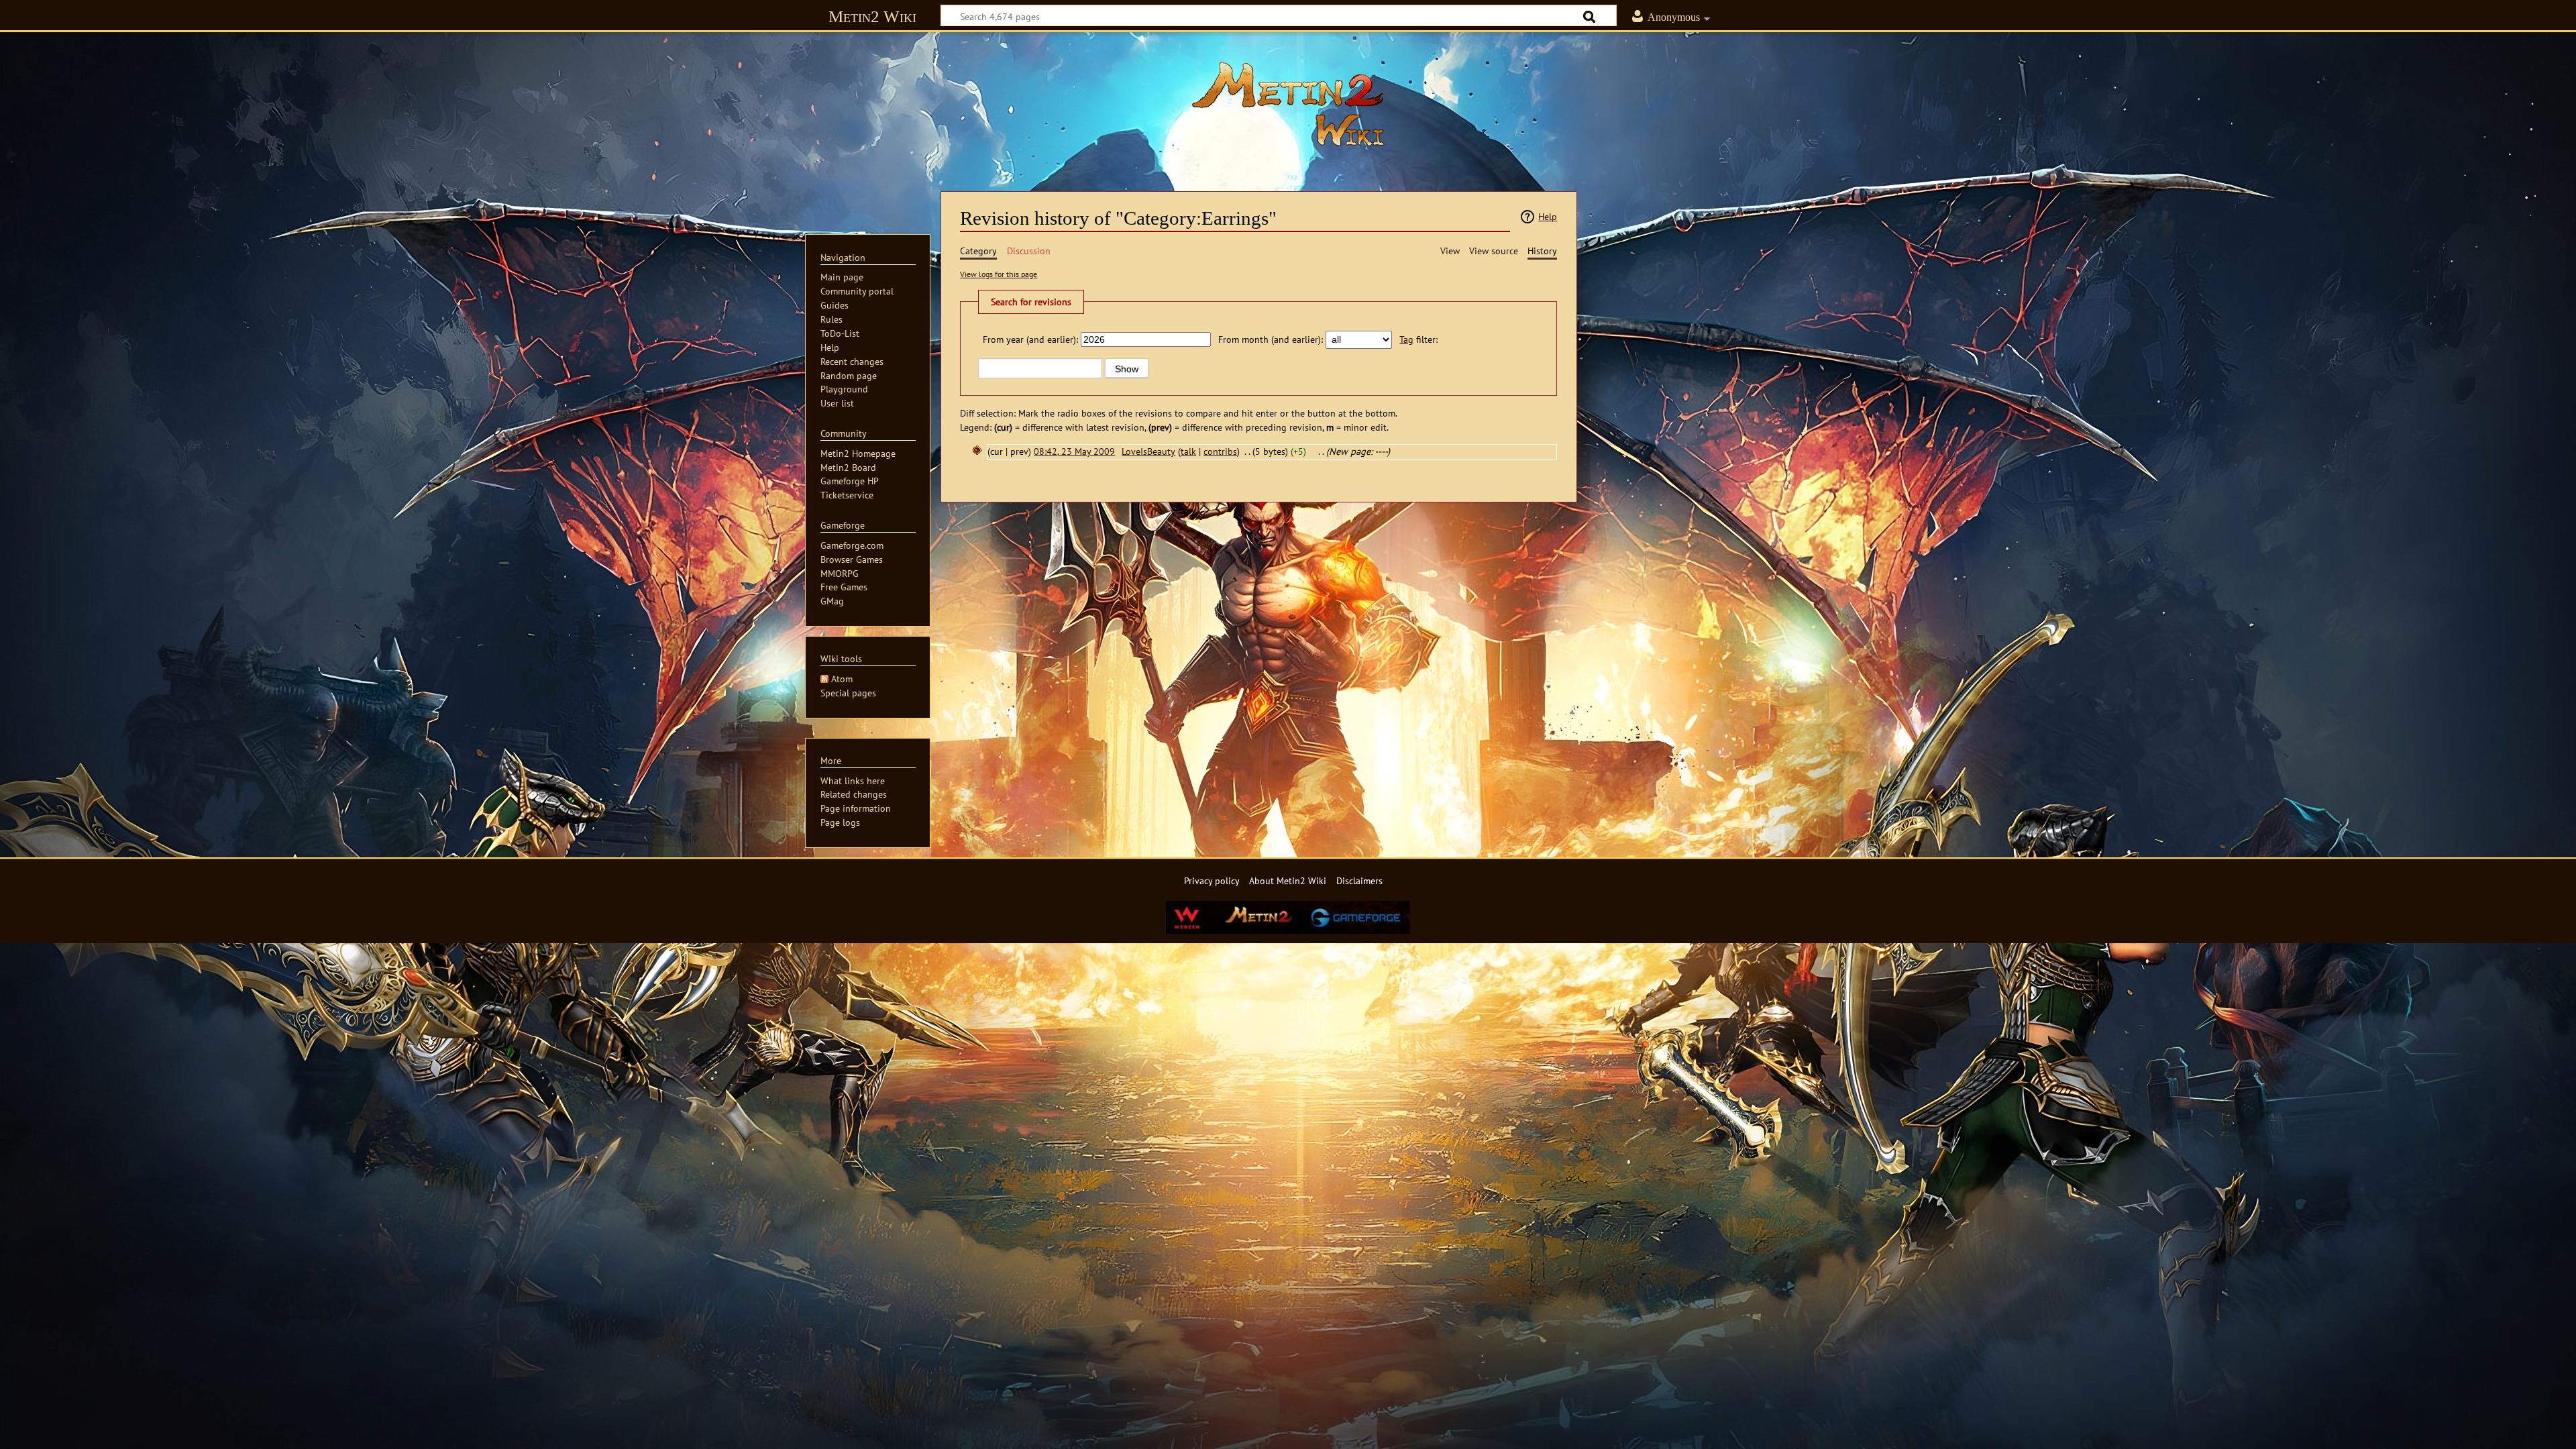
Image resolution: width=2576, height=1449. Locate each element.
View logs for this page (999, 274)
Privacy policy (1212, 880)
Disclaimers (1359, 880)
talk (1188, 451)
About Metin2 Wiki (1288, 880)
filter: (1418, 339)
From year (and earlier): (1030, 339)
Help (1548, 216)
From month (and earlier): (1271, 339)
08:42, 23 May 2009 (1074, 451)
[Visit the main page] (1288, 104)
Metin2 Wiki (872, 16)
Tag (1406, 339)
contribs (1220, 451)
